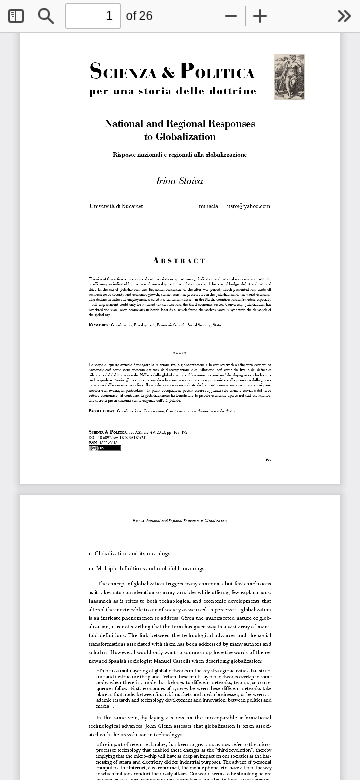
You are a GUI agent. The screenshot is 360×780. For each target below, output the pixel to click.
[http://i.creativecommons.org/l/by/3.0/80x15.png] (104, 448)
